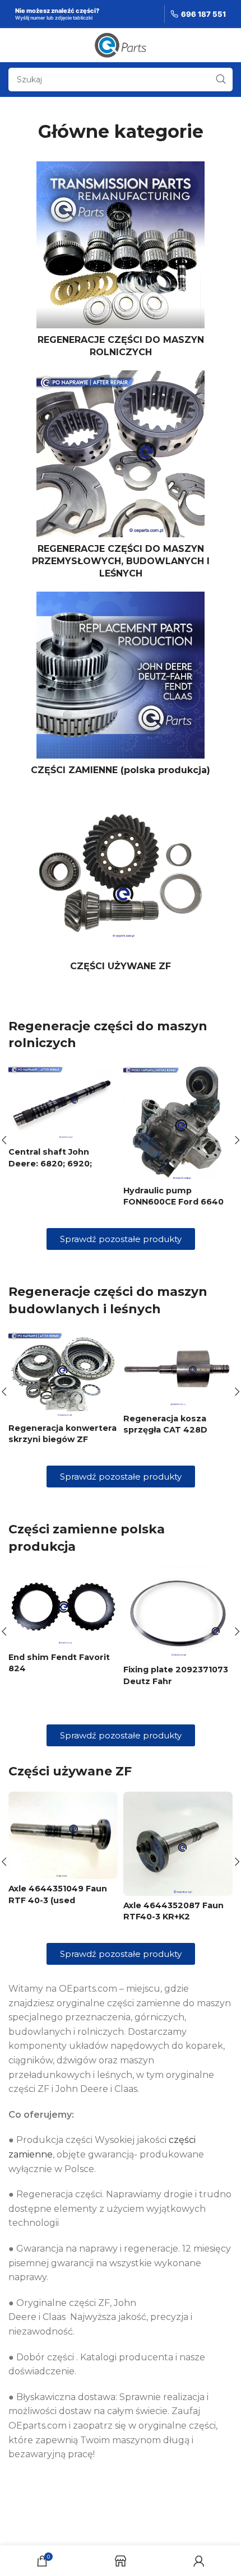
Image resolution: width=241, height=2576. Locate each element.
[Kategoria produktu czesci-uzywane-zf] (121, 883)
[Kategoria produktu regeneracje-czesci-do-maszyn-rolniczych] (121, 263)
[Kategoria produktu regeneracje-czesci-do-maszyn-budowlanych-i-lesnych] (121, 478)
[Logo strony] (121, 45)
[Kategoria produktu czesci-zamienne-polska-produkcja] (121, 687)
